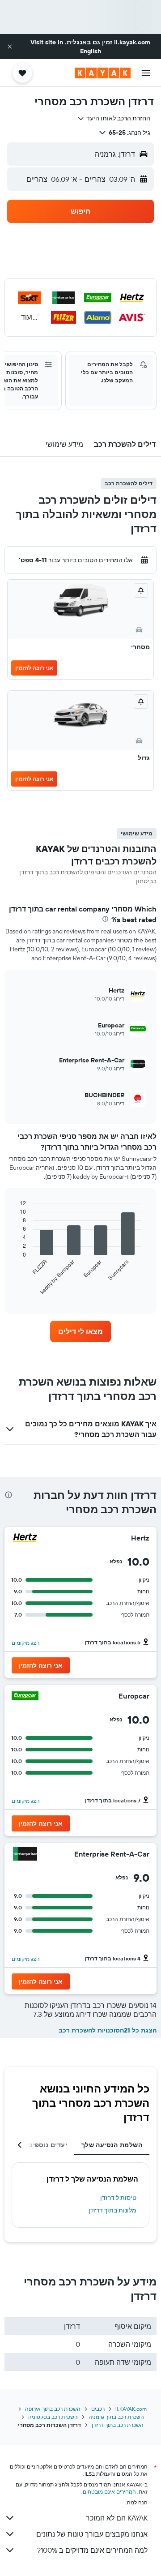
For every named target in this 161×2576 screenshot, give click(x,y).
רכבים (98, 2409)
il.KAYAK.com (131, 2409)
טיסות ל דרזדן (118, 2198)
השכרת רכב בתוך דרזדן (118, 2425)
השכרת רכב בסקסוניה (53, 2417)
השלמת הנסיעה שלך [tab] (112, 2145)
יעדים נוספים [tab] (48, 2145)
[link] (80, 1331)
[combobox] (114, 118)
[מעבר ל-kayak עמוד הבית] (103, 73)
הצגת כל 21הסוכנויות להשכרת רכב (108, 2030)
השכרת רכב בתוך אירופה (53, 2409)
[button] (10, 47)
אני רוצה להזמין (34, 668)
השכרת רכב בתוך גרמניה (116, 2417)
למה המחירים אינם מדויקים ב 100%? (92, 2550)
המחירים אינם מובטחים (109, 2492)
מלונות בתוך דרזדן (112, 2210)
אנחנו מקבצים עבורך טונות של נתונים (92, 2534)
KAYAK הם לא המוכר (117, 2518)
